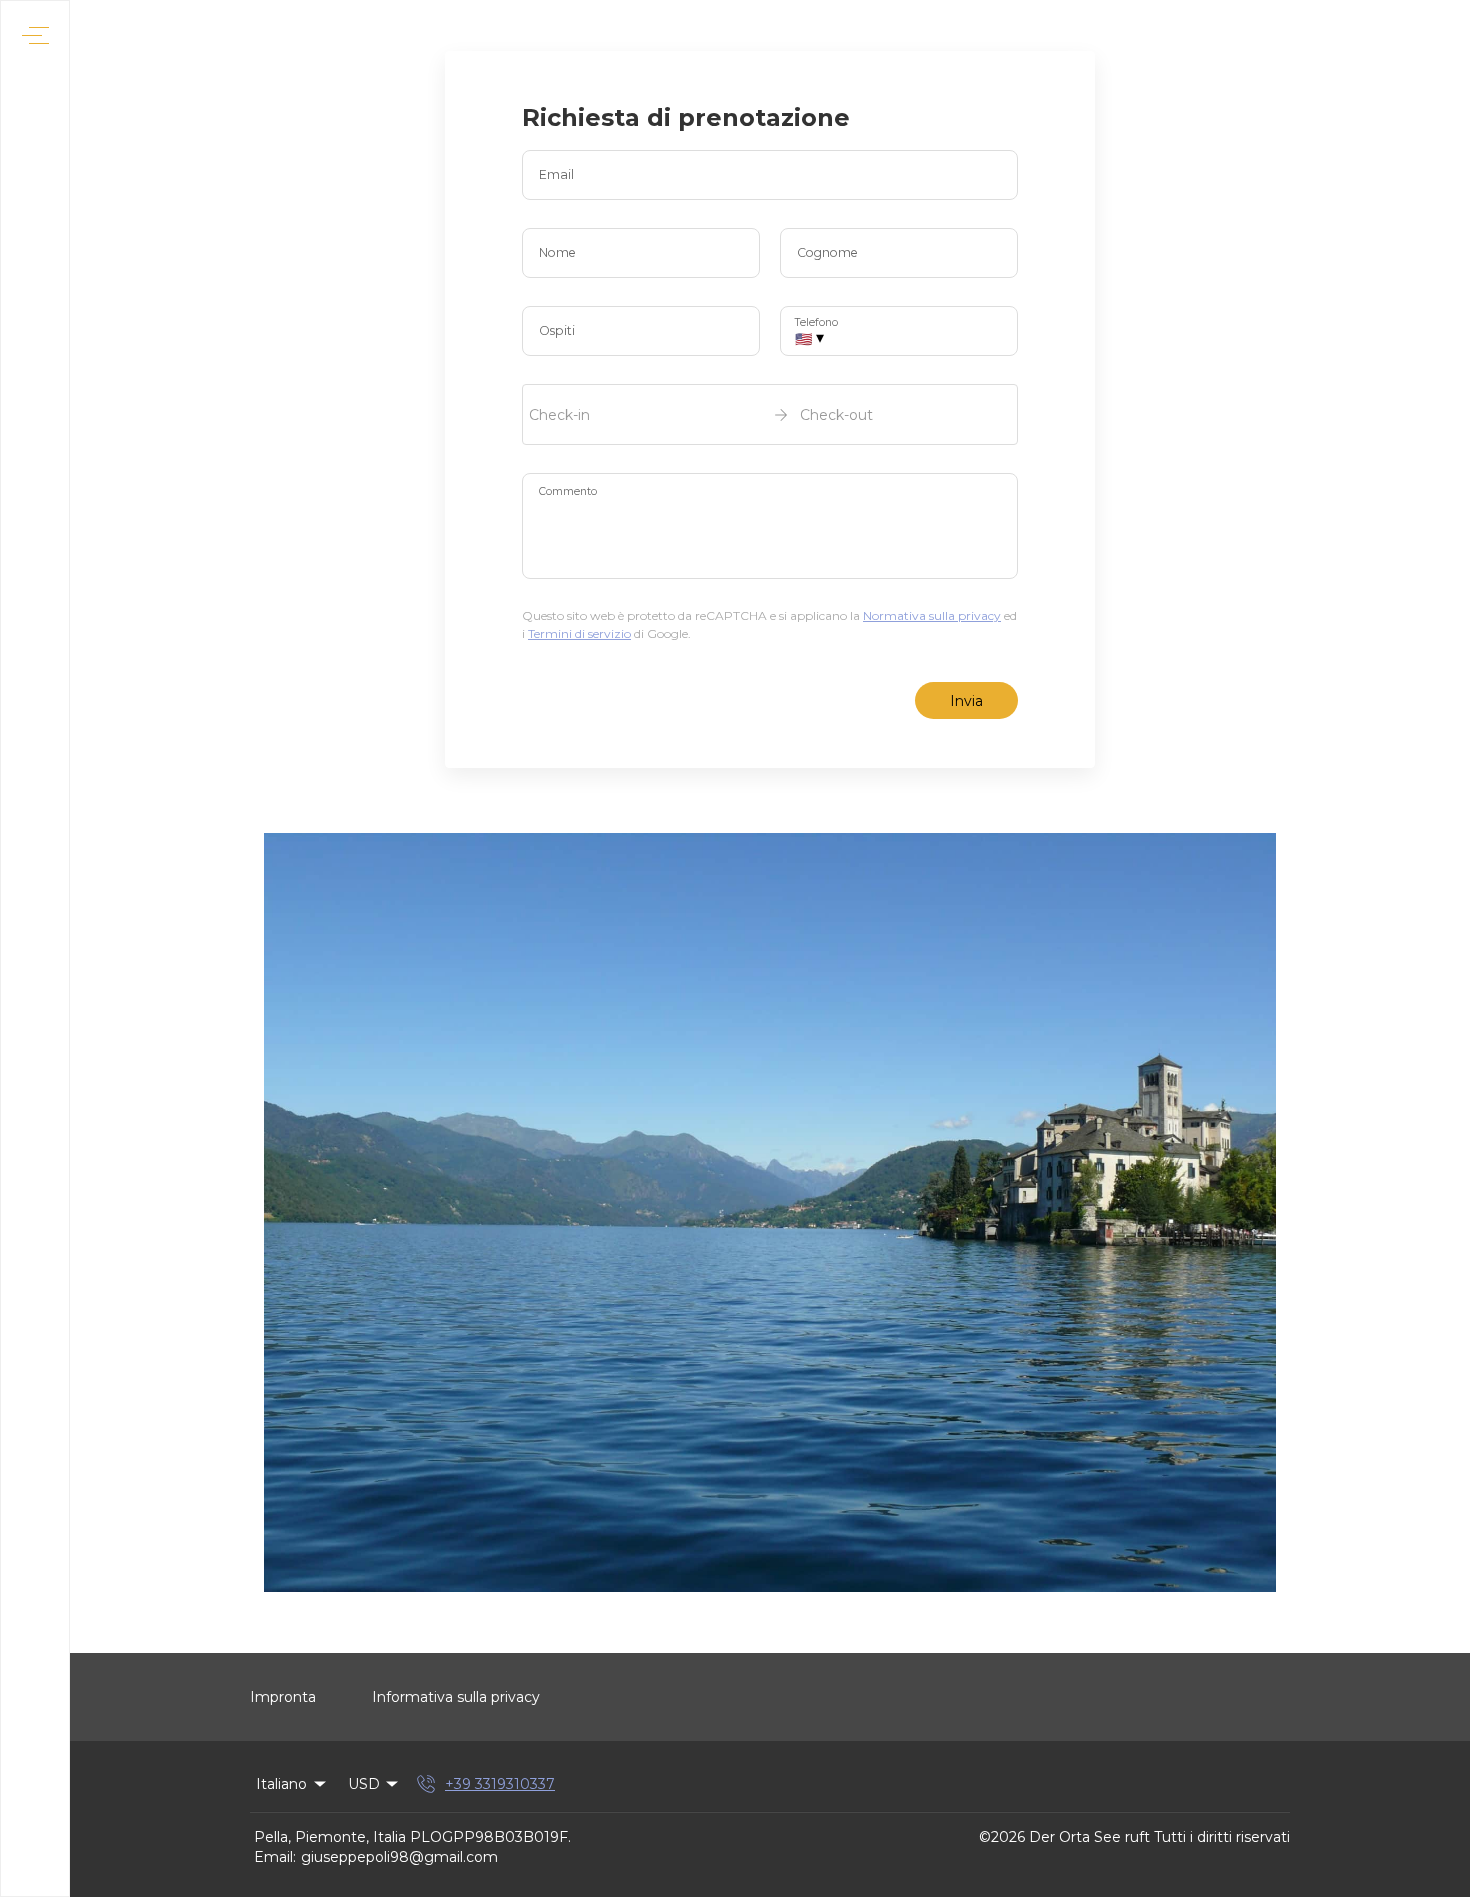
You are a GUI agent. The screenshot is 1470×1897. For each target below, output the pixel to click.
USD (364, 1784)
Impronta (283, 1697)
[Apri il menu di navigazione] (35, 35)
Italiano (281, 1784)
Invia (966, 701)
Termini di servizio (579, 633)
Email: (275, 1857)
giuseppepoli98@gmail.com (399, 1857)
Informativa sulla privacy (456, 1697)
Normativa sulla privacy (932, 615)
